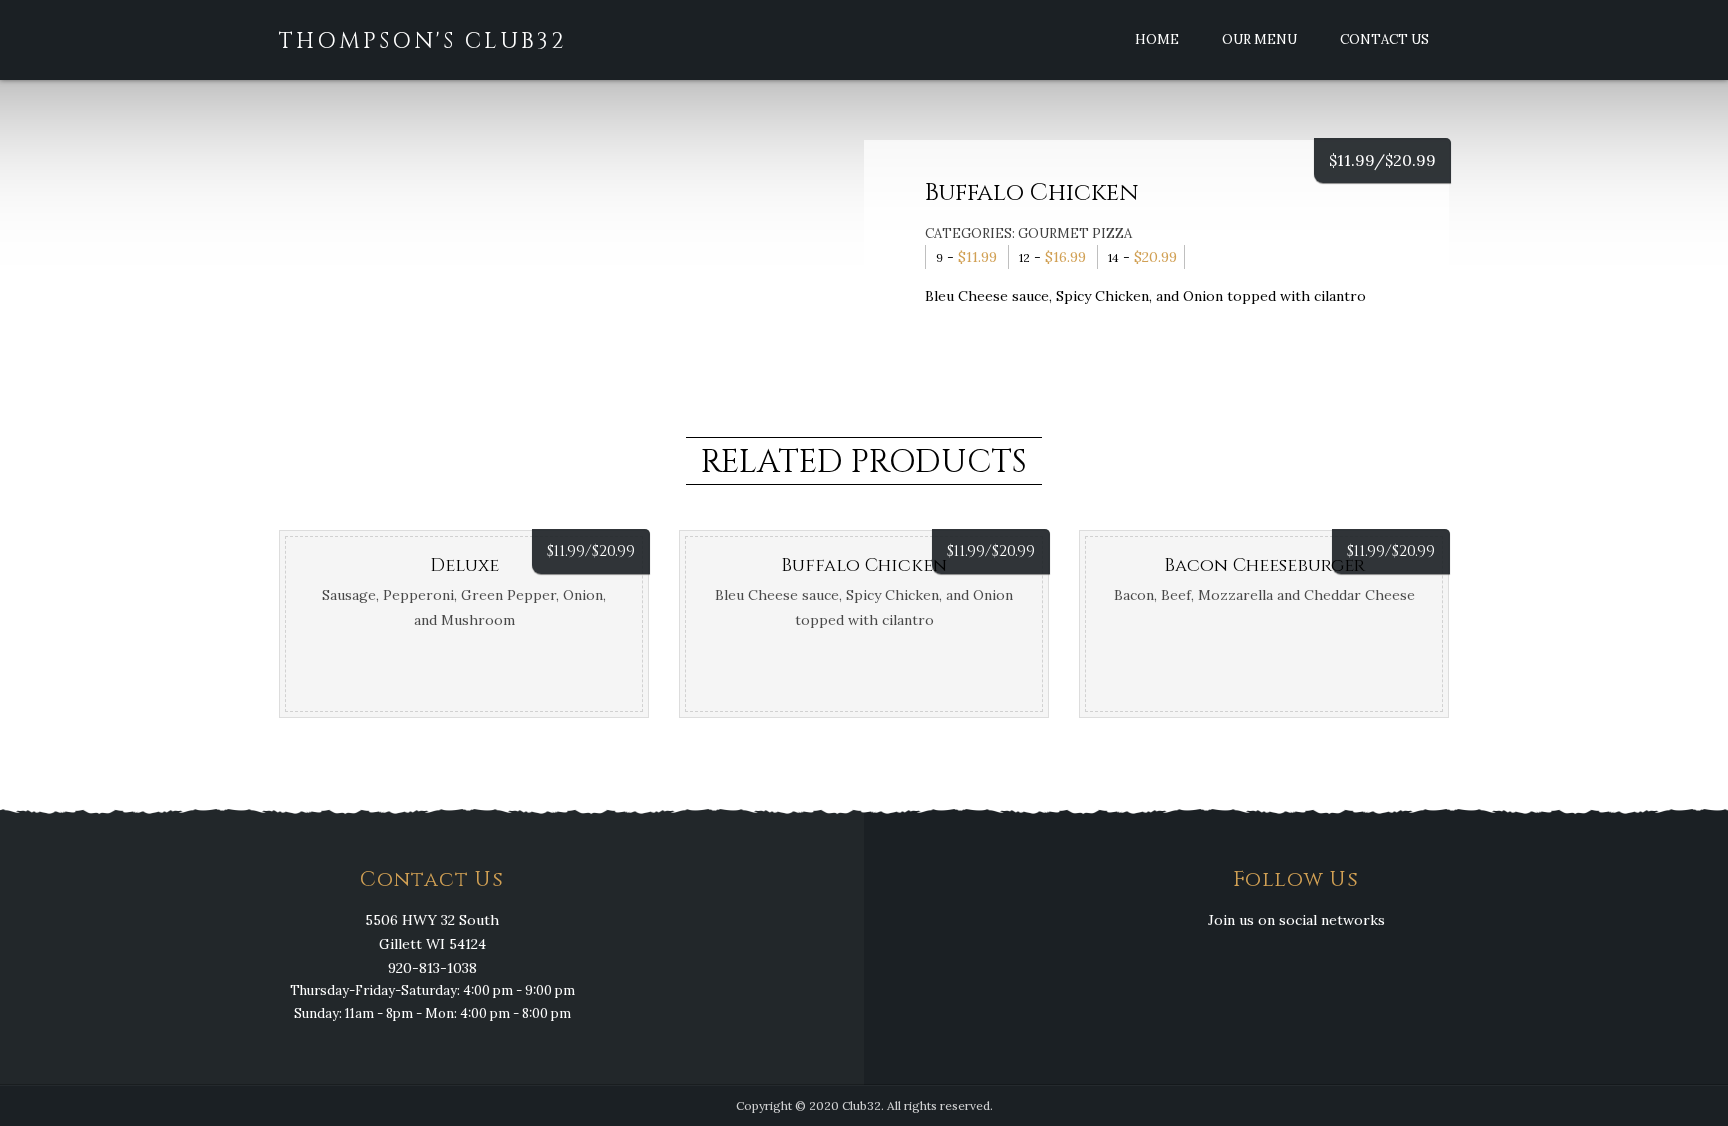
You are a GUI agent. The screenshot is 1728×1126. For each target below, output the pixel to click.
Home (1157, 39)
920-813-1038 (432, 968)
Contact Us (1384, 39)
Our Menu (1259, 39)
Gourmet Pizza (1075, 233)
